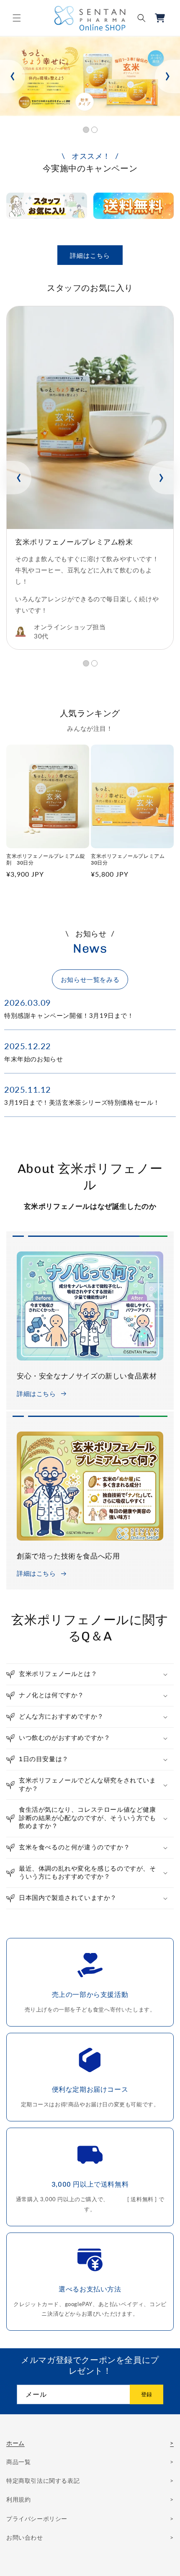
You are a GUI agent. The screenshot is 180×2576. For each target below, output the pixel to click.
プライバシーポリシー (37, 2519)
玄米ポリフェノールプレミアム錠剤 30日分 (46, 860)
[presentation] (13, 76)
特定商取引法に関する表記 (43, 2481)
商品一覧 (18, 2462)
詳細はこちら (90, 255)
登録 (147, 2394)
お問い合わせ (25, 2537)
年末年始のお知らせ (33, 1059)
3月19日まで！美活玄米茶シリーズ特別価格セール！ (82, 1102)
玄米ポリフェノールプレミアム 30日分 (130, 860)
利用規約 (18, 2499)
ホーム (15, 2443)
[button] (17, 18)
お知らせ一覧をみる (90, 979)
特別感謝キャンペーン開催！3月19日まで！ (69, 1015)
